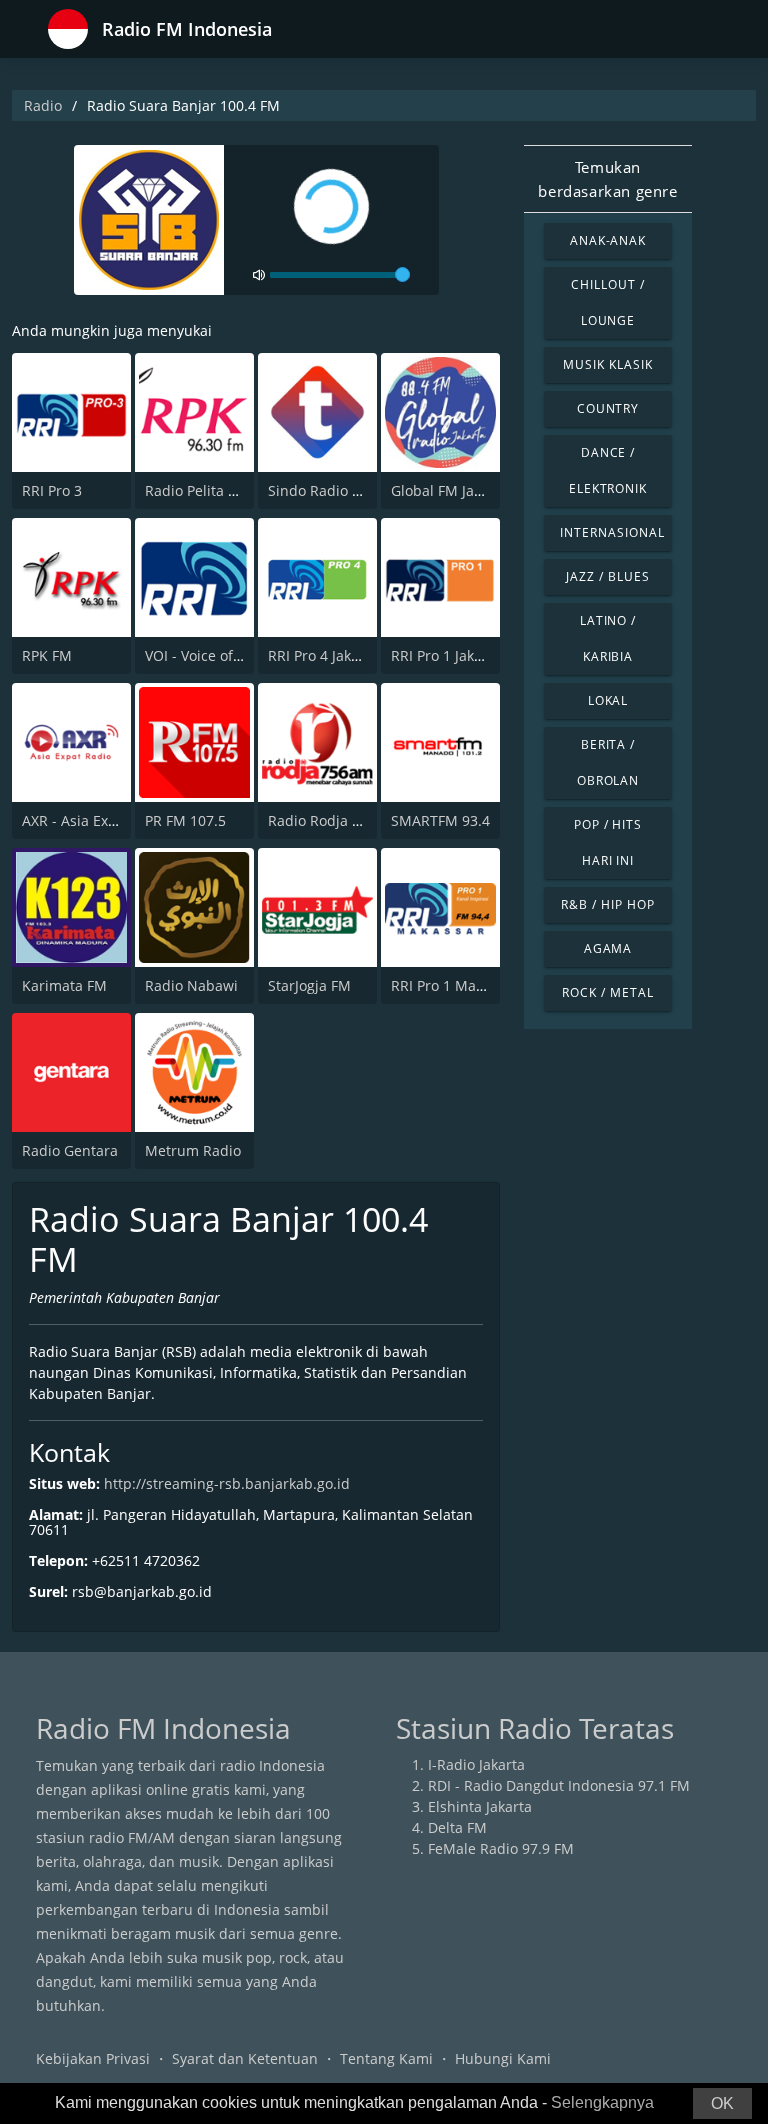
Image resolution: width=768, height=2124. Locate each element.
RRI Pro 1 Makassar (455, 985)
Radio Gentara (70, 1150)
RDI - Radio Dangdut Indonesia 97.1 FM (559, 1785)
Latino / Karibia (608, 638)
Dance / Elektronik (608, 470)
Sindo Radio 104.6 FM (340, 490)
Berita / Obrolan (608, 762)
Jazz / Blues (608, 576)
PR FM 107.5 (185, 820)
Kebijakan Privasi (93, 2058)
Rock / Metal (608, 992)
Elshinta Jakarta (480, 1806)
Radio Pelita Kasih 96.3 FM (233, 490)
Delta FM (457, 1827)
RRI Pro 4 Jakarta (323, 655)
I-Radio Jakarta (476, 1764)
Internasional (612, 532)
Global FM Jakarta (449, 490)
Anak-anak (608, 240)
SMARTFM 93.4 (440, 820)
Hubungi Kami (503, 2058)
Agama (608, 948)
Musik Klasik (608, 364)
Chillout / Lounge (608, 302)
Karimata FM (64, 985)
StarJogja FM (309, 985)
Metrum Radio (193, 1150)
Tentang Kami (386, 2058)
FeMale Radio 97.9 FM (501, 1848)
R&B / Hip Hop (607, 904)
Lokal (608, 700)
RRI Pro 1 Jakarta (446, 655)
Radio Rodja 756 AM (335, 820)
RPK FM (47, 655)
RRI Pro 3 (52, 490)
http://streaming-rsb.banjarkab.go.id (227, 1483)
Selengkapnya (602, 2102)
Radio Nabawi (191, 985)
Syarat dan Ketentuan (245, 2058)
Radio (43, 105)
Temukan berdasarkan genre (607, 179)
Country (608, 408)
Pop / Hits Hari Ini (608, 842)
